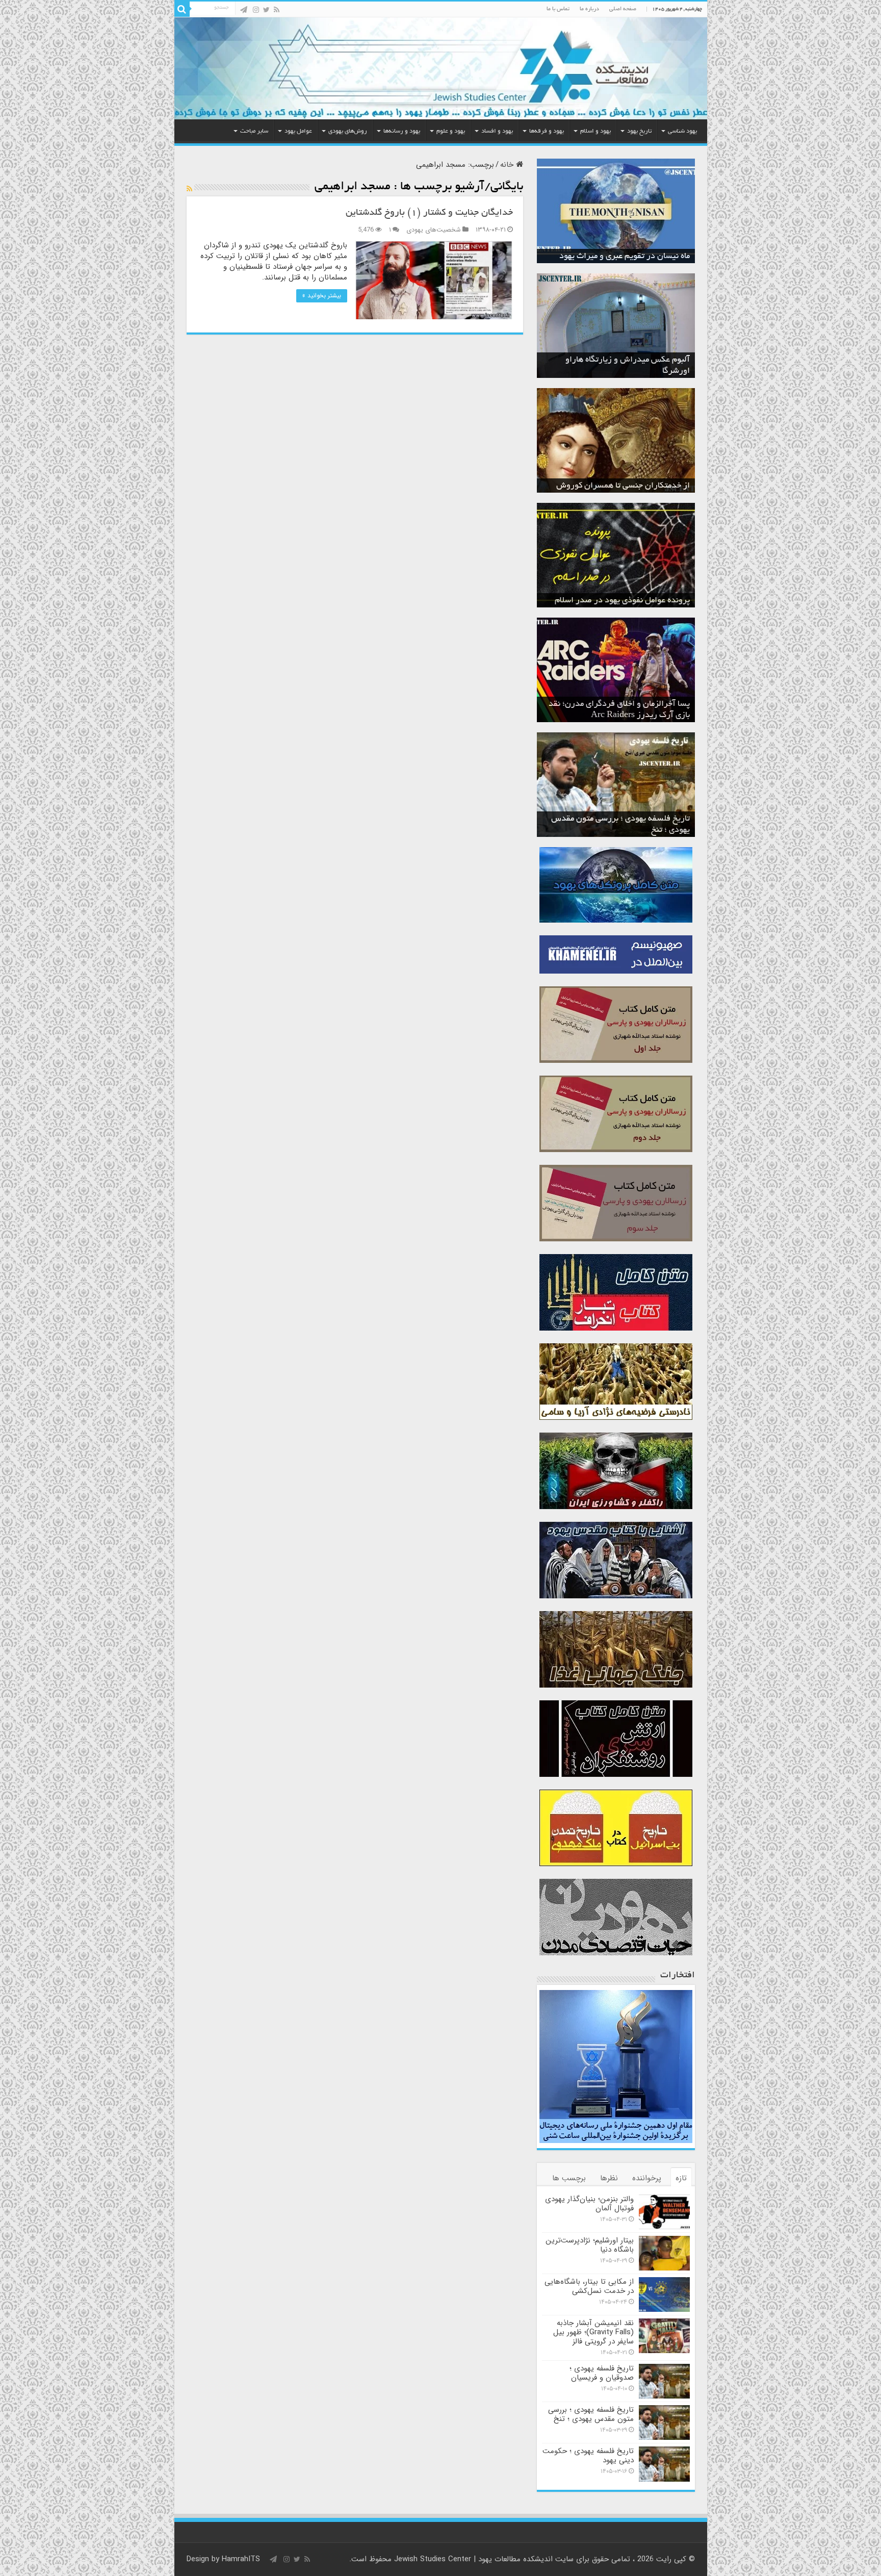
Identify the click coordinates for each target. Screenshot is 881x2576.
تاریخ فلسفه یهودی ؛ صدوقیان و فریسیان (602, 2373)
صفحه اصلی (623, 9)
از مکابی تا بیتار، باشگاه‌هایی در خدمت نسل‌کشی (589, 2286)
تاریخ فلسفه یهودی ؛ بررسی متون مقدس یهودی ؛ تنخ (591, 2414)
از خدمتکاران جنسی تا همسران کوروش (623, 486)
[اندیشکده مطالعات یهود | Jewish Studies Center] (441, 68)
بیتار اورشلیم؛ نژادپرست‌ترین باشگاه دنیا (590, 2245)
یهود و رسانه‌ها (402, 131)
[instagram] (256, 10)
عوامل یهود (298, 131)
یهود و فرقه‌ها (547, 131)
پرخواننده (647, 2178)
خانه (508, 165)
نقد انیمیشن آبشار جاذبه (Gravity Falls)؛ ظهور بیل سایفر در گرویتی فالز (593, 2332)
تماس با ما (558, 9)
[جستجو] (182, 9)
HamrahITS (241, 2559)
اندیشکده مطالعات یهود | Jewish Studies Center (473, 2559)
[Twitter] (266, 10)
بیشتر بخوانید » (322, 296)
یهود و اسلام (595, 131)
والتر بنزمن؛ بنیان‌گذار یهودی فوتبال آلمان (589, 2204)
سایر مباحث (254, 131)
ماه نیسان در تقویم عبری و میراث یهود (625, 257)
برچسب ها (569, 2178)
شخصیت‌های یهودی (434, 230)
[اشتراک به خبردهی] (189, 189)
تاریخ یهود (639, 131)
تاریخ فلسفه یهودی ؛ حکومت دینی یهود (588, 2456)
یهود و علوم (451, 131)
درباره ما (589, 9)
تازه (681, 2178)
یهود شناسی (682, 131)
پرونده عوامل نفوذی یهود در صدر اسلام (622, 601)
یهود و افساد (497, 131)
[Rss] (277, 10)
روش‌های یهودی (348, 131)
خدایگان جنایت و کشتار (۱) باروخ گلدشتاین (429, 213)
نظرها (609, 2178)
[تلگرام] (244, 10)
